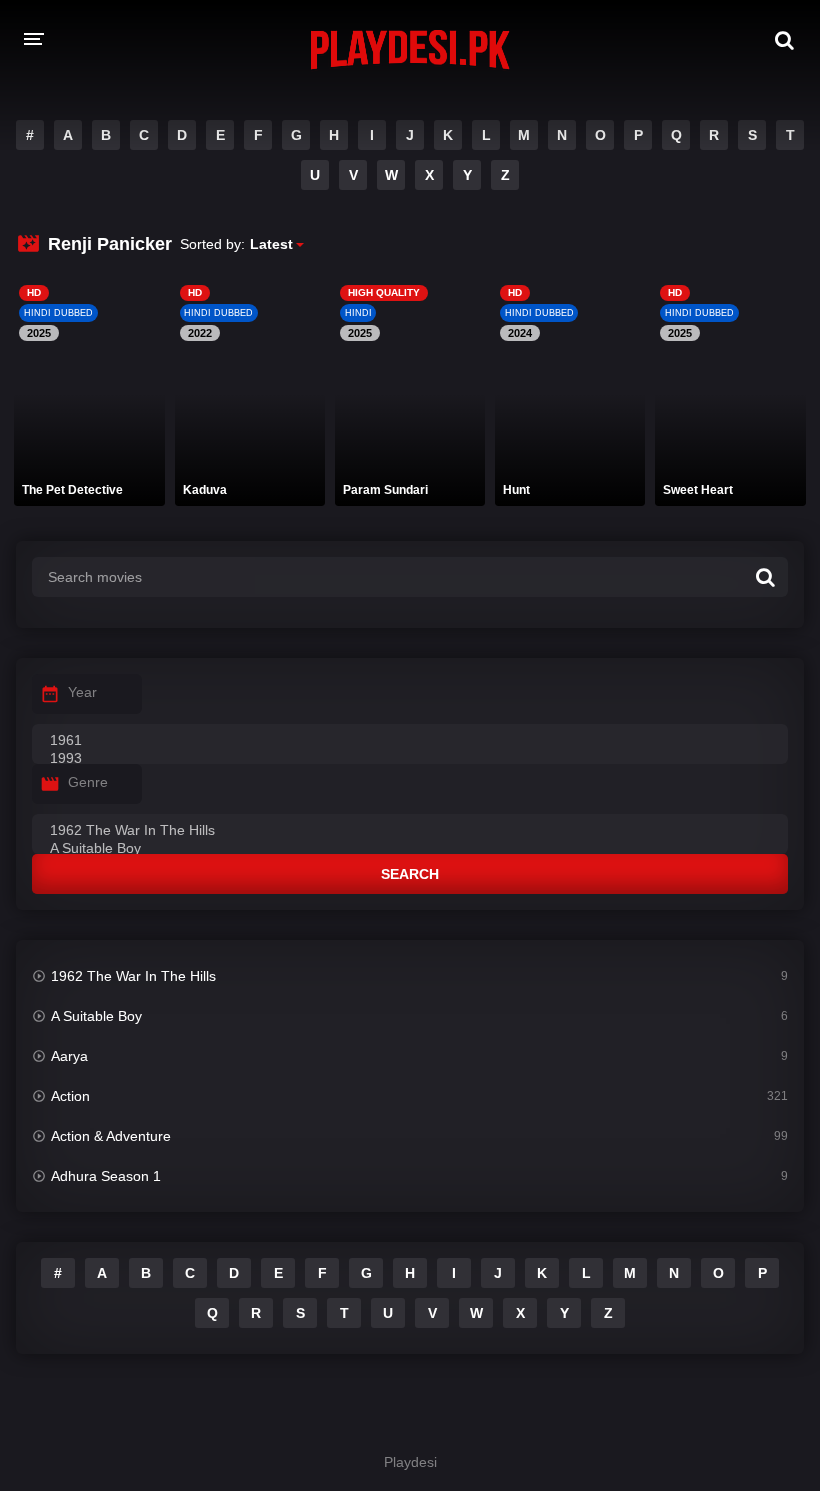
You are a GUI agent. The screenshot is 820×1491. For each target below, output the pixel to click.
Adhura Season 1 (106, 1176)
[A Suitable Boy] (410, 849)
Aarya (69, 1056)
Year (82, 692)
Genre (88, 782)
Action (70, 1096)
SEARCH (410, 874)
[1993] (410, 759)
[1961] (410, 741)
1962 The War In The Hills (133, 976)
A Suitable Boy (96, 1016)
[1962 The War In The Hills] (410, 831)
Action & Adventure (111, 1136)
